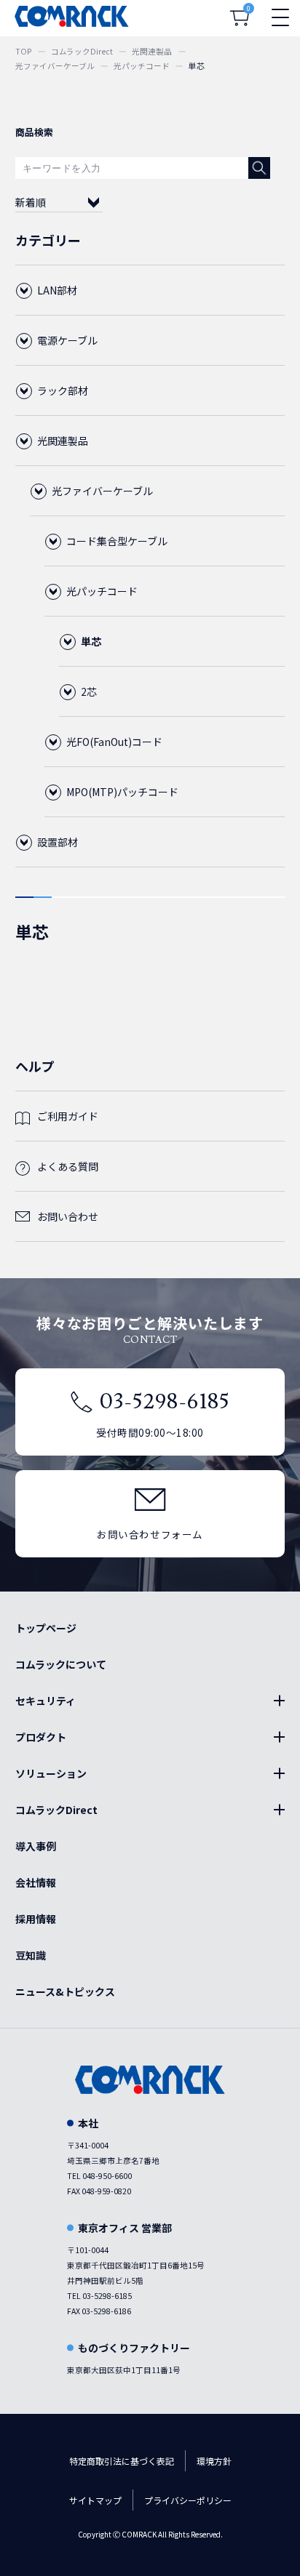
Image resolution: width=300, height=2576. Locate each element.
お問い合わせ (68, 1216)
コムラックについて (61, 1664)
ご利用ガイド (68, 1116)
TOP (24, 51)
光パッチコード (142, 66)
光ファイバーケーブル (55, 66)
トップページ (46, 1628)
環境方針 (214, 2461)
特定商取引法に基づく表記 (122, 2461)
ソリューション (51, 1773)
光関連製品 (152, 51)
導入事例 (36, 1846)
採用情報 (36, 1919)
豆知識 (31, 1955)
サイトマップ (95, 2500)
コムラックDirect (82, 51)
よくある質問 (68, 1166)
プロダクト (41, 1737)
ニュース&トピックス (65, 1991)
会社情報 (36, 1882)
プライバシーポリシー (188, 2500)
